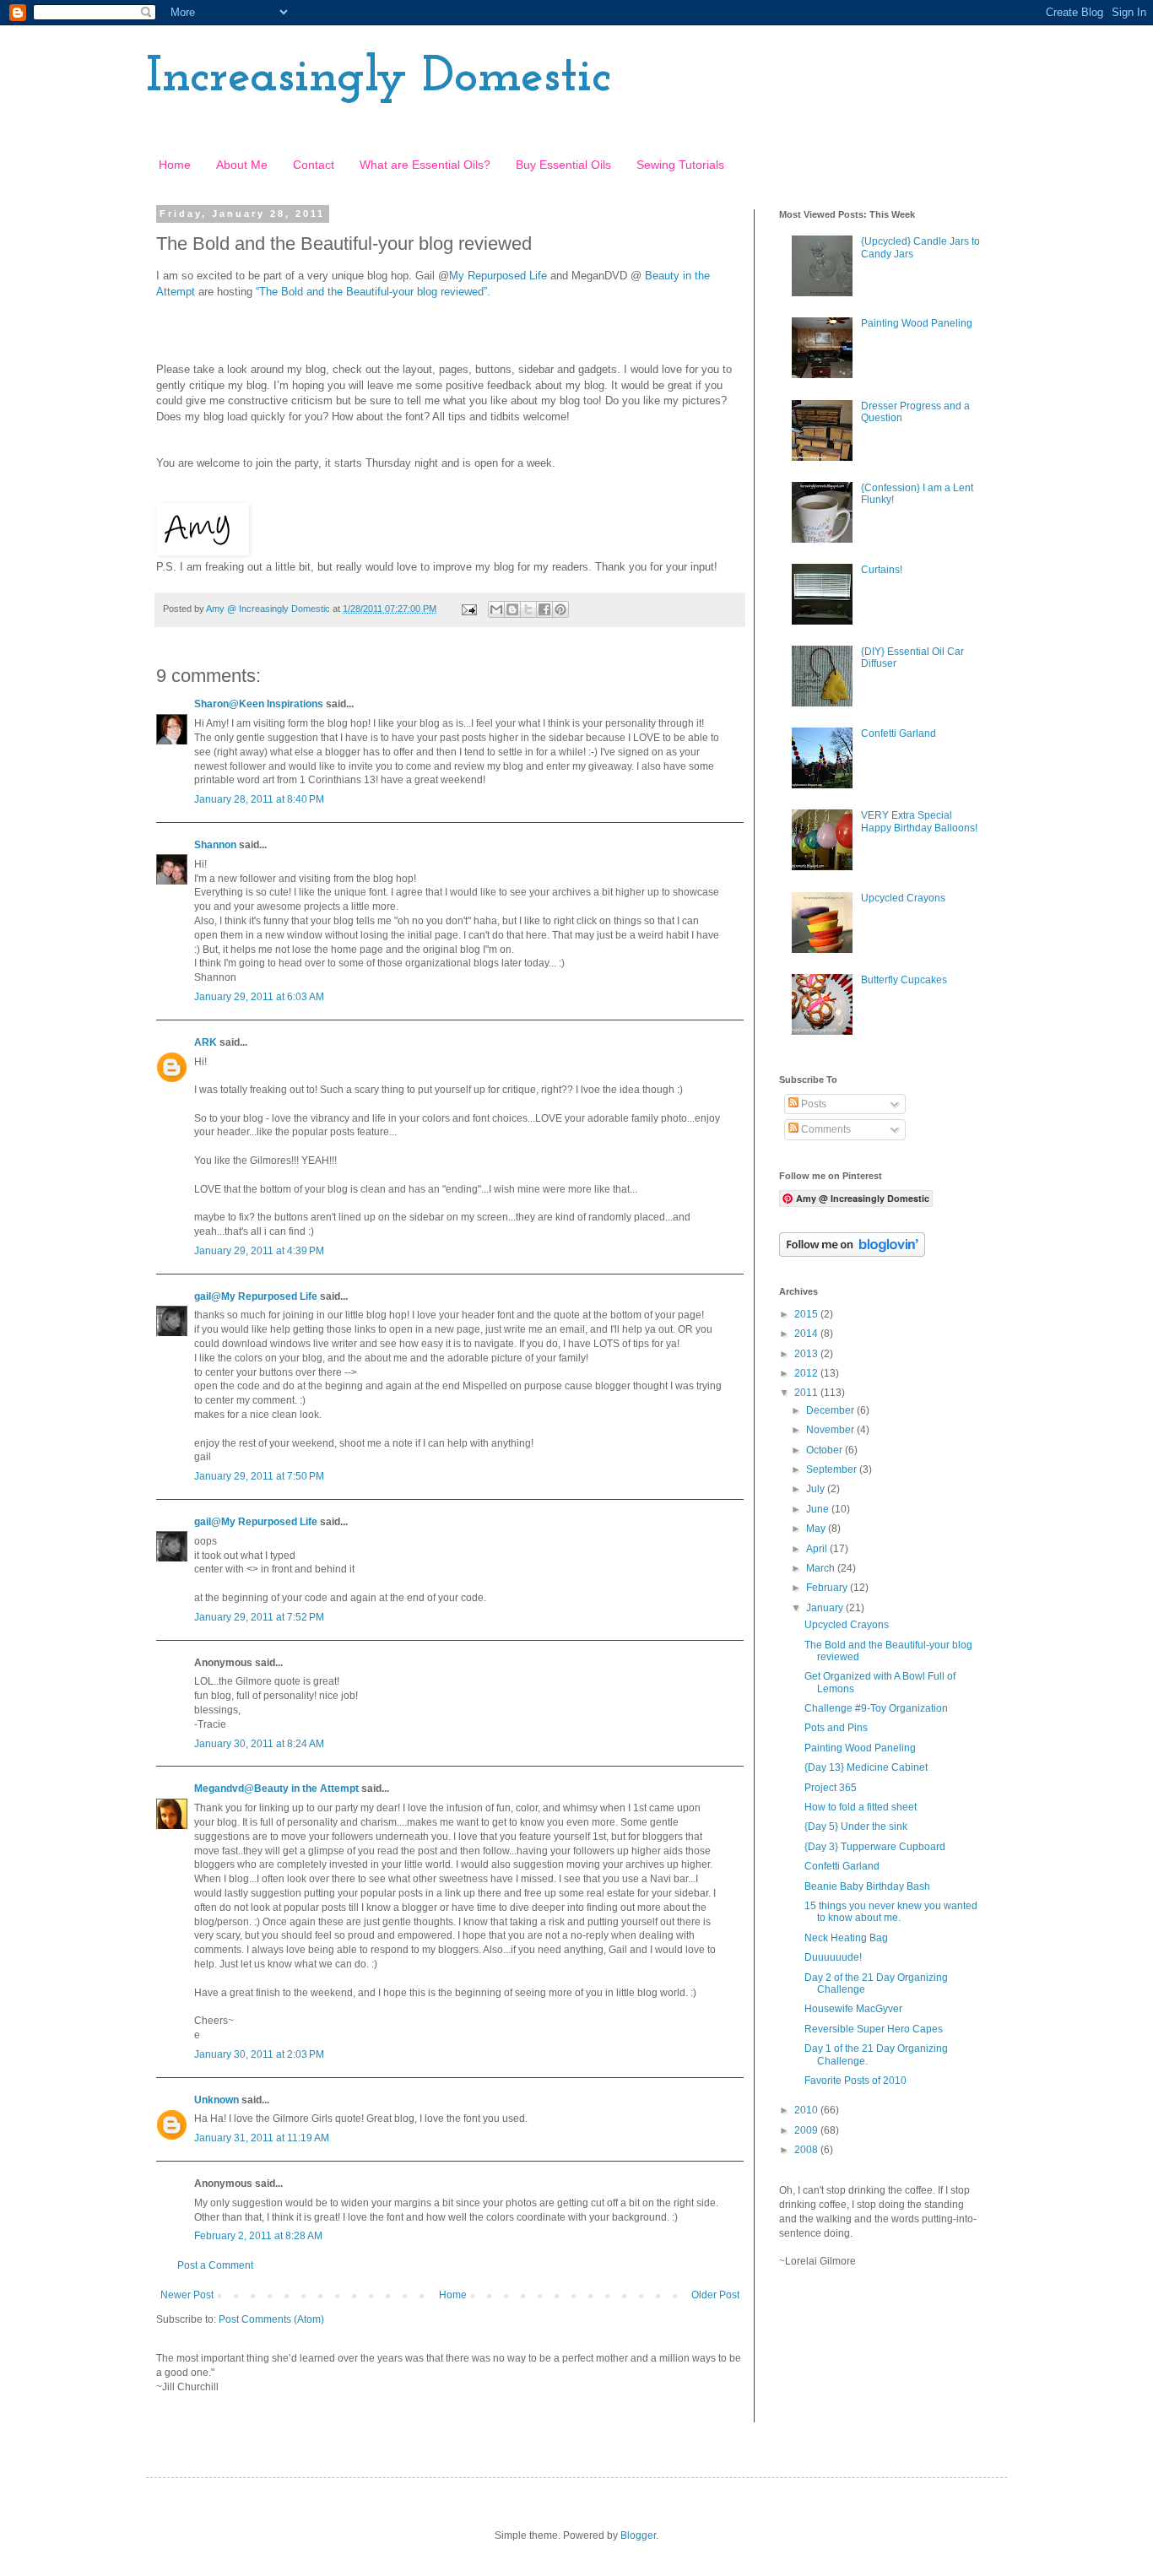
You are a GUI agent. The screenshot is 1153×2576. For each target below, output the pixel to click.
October (826, 1450)
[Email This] (496, 609)
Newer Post (187, 2295)
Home (175, 165)
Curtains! (882, 570)
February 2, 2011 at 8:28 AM (258, 2236)
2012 (807, 1373)
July (817, 1489)
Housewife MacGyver (853, 2009)
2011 (807, 1393)
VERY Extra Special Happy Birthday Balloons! (919, 821)
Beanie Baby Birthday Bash (867, 1886)
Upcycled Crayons (903, 898)
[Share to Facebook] (544, 609)
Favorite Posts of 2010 (855, 2081)
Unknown (217, 2100)
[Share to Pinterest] (560, 609)
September (833, 1469)
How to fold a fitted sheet (861, 1807)
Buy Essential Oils (563, 165)
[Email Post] (468, 609)
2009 (807, 2130)
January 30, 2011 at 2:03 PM (259, 2054)
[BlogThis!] (512, 609)
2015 (807, 1314)
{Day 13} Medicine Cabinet (866, 1767)
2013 (807, 1354)
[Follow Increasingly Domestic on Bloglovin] (852, 1253)
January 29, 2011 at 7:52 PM (259, 1617)
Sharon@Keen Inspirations (259, 704)
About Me (242, 165)
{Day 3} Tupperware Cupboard (875, 1847)
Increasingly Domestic (379, 78)
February (828, 1588)
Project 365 (831, 1788)
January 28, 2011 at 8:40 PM (259, 799)
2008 (807, 2150)
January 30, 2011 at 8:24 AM (259, 1744)
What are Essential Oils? (425, 165)
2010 (807, 2110)
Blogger (638, 2535)
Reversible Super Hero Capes (874, 2029)
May (817, 1529)
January (826, 1608)
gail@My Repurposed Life (256, 1296)
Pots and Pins (836, 1728)
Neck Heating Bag (846, 1938)
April (818, 1549)
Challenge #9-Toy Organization (876, 1708)
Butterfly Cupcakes (904, 980)
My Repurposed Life (498, 276)
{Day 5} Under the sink (856, 1826)
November (831, 1430)
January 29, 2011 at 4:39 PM (259, 1251)
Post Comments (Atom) (271, 2319)
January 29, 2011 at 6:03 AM (259, 997)
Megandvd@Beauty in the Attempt (276, 1789)
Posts (812, 1104)
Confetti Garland (899, 733)
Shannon (215, 845)
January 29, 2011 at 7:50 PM (259, 1476)
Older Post (715, 2295)
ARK (206, 1042)
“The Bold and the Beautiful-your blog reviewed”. (373, 292)
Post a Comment (215, 2265)
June (819, 1509)
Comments (825, 1129)
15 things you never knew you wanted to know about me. (891, 1912)
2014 (807, 1334)
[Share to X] (528, 609)
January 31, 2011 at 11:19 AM (262, 2138)
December (831, 1410)
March (822, 1568)
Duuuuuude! (833, 1957)
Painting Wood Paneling (917, 323)
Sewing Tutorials (680, 165)
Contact (314, 165)
